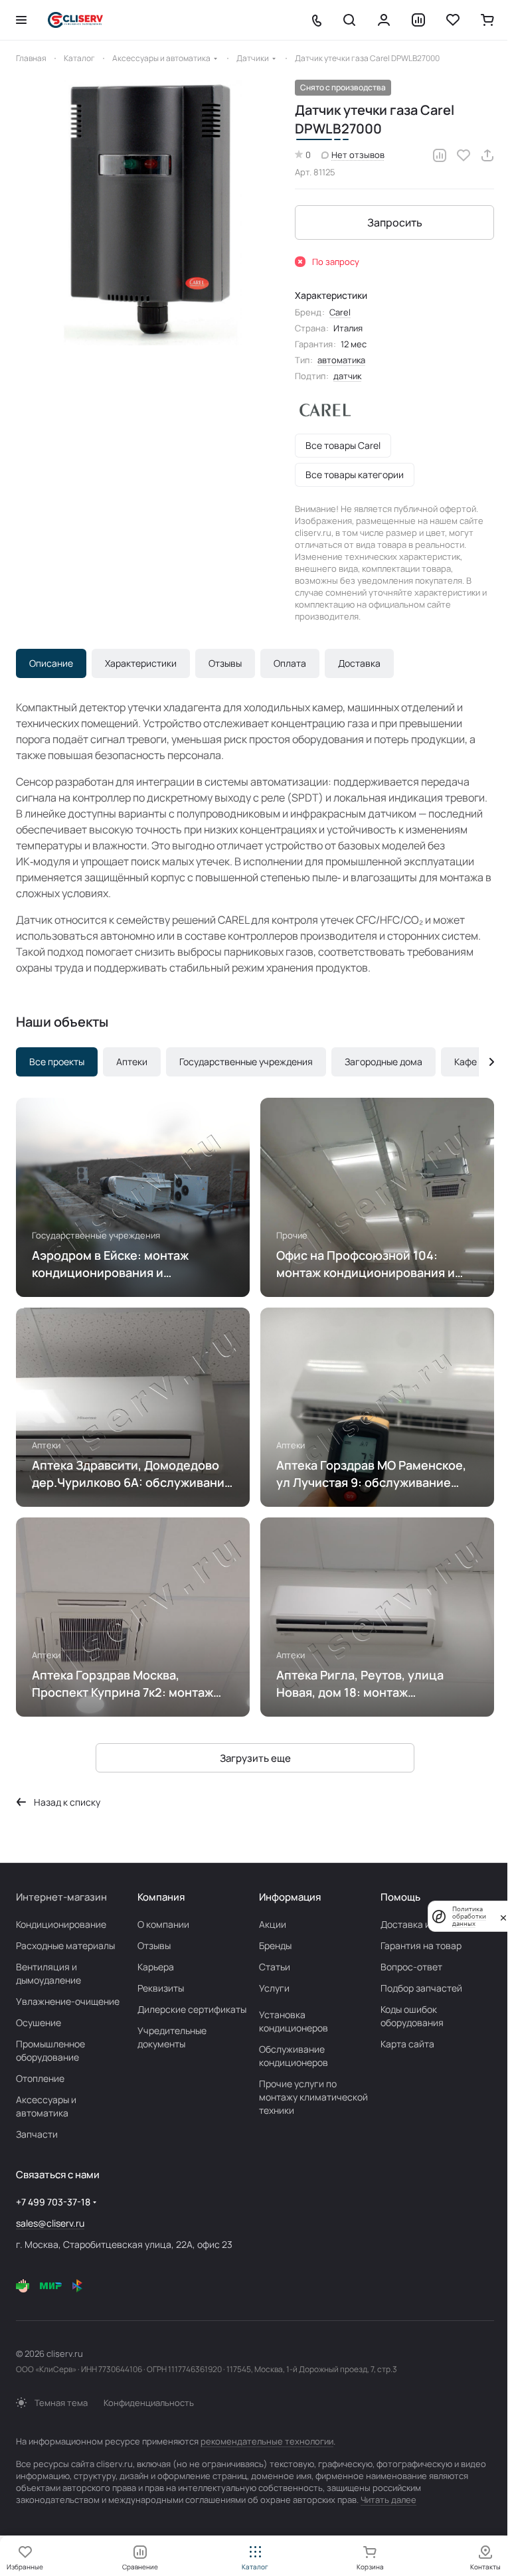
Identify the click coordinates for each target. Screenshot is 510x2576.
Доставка (359, 663)
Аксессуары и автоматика (46, 2106)
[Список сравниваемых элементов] (418, 20)
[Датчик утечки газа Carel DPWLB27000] (149, 213)
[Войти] (384, 20)
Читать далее (388, 2500)
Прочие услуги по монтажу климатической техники (313, 2097)
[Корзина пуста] (487, 20)
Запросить (395, 222)
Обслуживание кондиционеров (294, 2056)
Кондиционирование (61, 1924)
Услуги (274, 1988)
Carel (340, 312)
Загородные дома (383, 1062)
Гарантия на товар (421, 1945)
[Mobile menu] (21, 20)
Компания (161, 1897)
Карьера (156, 1967)
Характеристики (141, 663)
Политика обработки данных (469, 1916)
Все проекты (57, 1062)
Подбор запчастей (421, 1988)
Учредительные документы (172, 2037)
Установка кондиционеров (294, 2021)
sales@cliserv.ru (50, 2223)
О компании (163, 1924)
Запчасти (37, 2134)
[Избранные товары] (453, 20)
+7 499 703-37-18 (53, 2202)
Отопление (40, 2078)
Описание (51, 663)
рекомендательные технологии (267, 2441)
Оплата (290, 663)
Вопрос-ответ (411, 1967)
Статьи (275, 1967)
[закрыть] (503, 1917)
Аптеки (132, 1062)
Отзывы (225, 663)
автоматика (341, 360)
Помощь (400, 1897)
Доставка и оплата (422, 1924)
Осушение (39, 2022)
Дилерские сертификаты (192, 2009)
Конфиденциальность (149, 2403)
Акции (273, 1924)
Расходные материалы (65, 1945)
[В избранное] (464, 155)
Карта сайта (407, 2044)
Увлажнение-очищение (68, 2001)
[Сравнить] (440, 155)
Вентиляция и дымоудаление (48, 1973)
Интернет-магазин (61, 1897)
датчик (347, 376)
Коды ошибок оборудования (412, 2016)
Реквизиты (161, 1988)
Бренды (275, 1945)
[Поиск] (349, 20)
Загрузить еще (255, 1758)
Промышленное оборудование (50, 2050)
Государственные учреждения (246, 1062)
